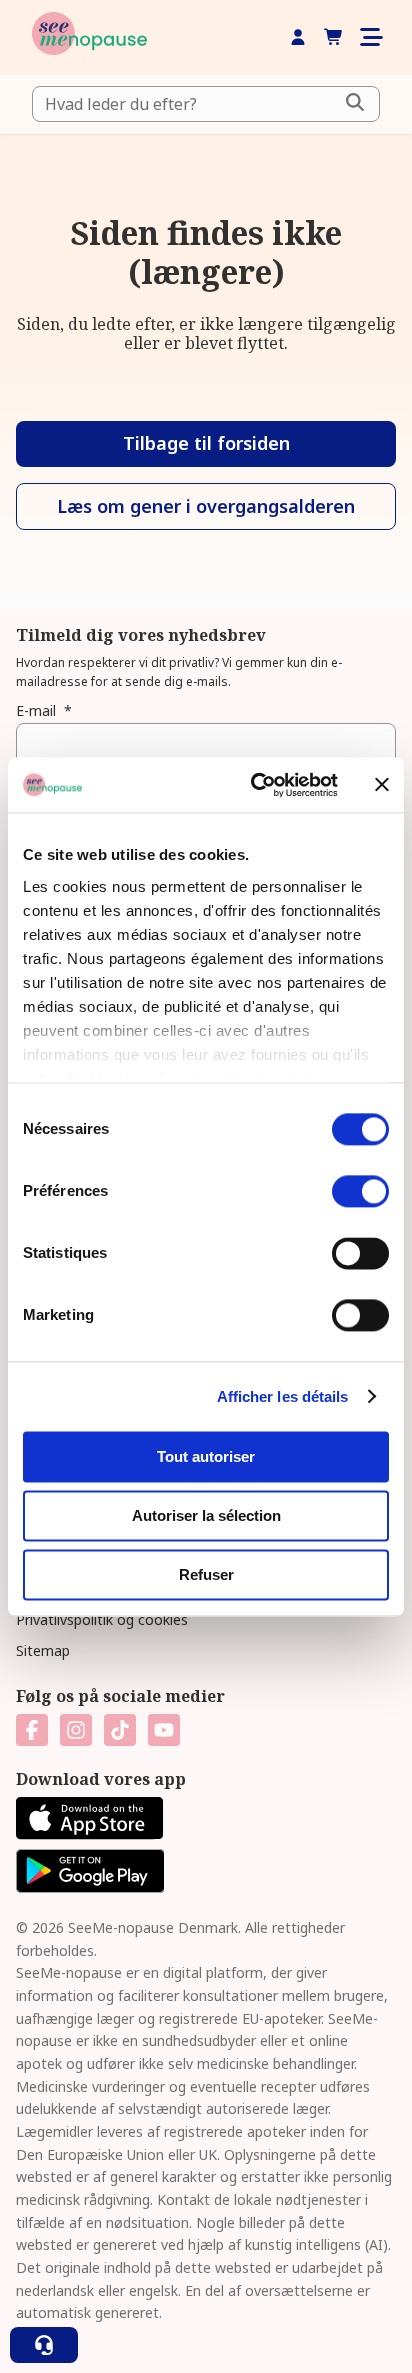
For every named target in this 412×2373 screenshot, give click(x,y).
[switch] (360, 1191)
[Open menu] (370, 37)
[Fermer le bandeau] (382, 785)
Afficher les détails (283, 1396)
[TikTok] (120, 1730)
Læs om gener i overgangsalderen (206, 506)
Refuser (206, 1574)
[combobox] (206, 104)
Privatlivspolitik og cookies (102, 1619)
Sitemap (43, 1650)
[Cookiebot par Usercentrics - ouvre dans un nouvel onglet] (255, 785)
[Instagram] (76, 1730)
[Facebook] (32, 1730)
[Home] (89, 37)
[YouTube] (164, 1730)
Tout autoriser (206, 1456)
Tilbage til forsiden (206, 443)
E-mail (44, 710)
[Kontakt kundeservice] (44, 2345)
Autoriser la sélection (206, 1515)
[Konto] (298, 38)
